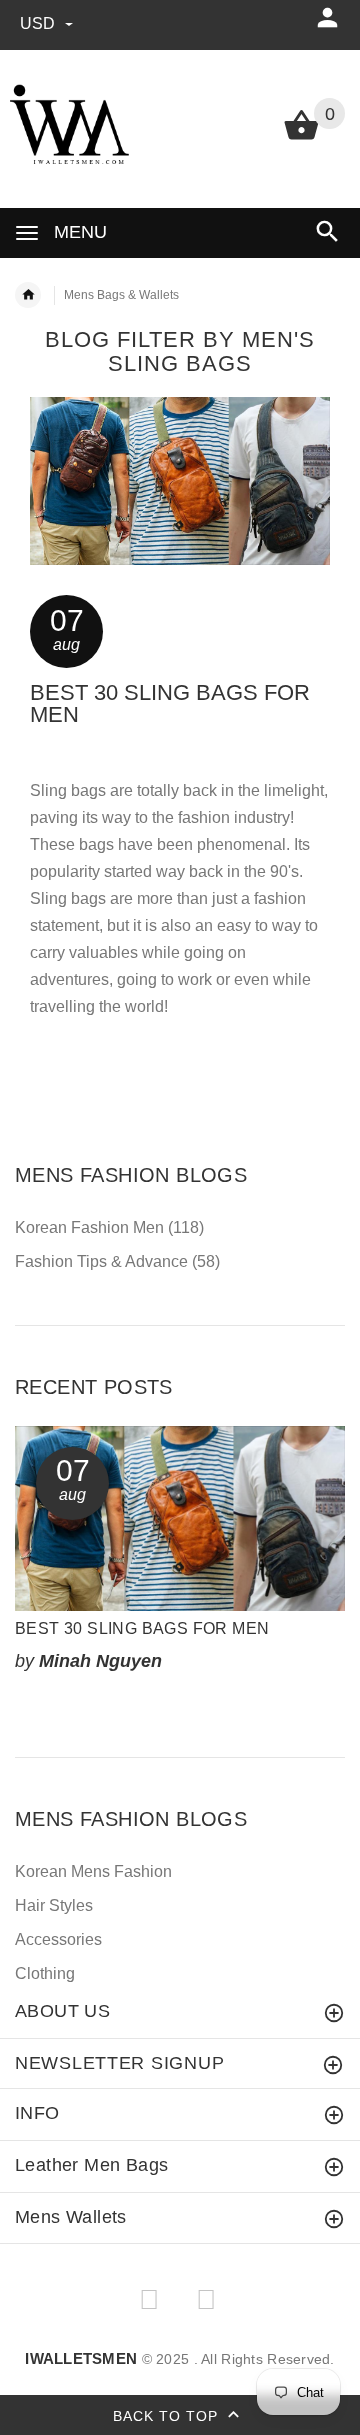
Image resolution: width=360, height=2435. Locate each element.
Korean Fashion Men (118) (109, 1227)
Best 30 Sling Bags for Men (170, 703)
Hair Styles (54, 1905)
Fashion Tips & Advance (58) (117, 1261)
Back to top (168, 2416)
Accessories (58, 1939)
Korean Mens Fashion (93, 1871)
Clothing (45, 1973)
